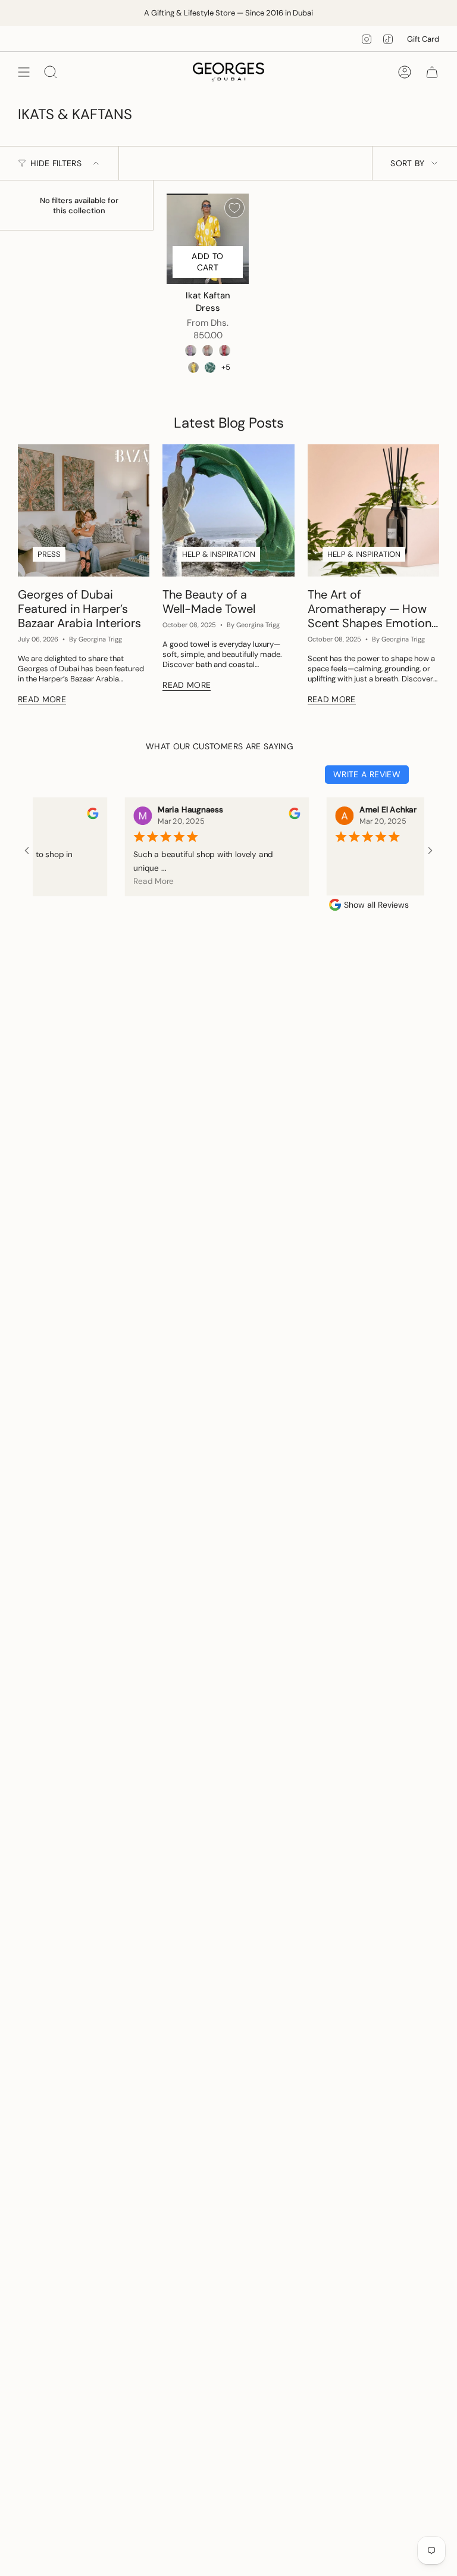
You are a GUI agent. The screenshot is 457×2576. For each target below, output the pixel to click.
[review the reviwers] (72, 816)
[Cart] (432, 72)
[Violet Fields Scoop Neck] (190, 350)
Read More (133, 881)
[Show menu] (24, 72)
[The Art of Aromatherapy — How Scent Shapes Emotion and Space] (373, 510)
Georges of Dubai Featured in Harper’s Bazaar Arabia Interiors (79, 609)
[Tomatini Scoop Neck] (224, 350)
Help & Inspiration (219, 554)
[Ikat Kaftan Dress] (208, 239)
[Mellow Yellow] (193, 367)
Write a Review (367, 774)
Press (49, 554)
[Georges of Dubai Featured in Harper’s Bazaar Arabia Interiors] (84, 510)
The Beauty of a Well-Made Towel (209, 602)
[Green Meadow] (210, 367)
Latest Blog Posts (229, 423)
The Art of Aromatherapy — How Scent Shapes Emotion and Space (370, 609)
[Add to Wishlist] (234, 208)
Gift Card (423, 39)
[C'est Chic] (208, 350)
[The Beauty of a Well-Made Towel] (228, 510)
